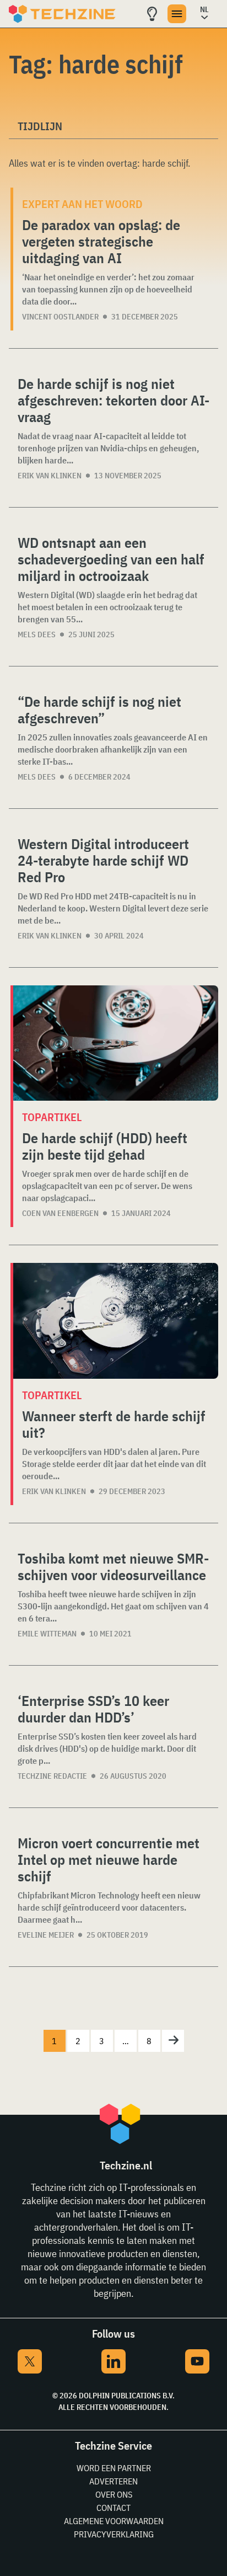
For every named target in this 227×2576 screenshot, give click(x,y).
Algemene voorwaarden (114, 2521)
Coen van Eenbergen (60, 1213)
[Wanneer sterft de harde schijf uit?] (116, 1321)
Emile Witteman (47, 1634)
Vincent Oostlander (60, 317)
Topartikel (52, 1117)
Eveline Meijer (46, 1935)
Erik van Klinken (50, 476)
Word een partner (114, 2468)
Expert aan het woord (82, 204)
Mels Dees (37, 634)
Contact (113, 2508)
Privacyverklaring (114, 2534)
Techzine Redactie (52, 1776)
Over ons (114, 2494)
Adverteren (113, 2481)
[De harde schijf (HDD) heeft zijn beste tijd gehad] (116, 1043)
